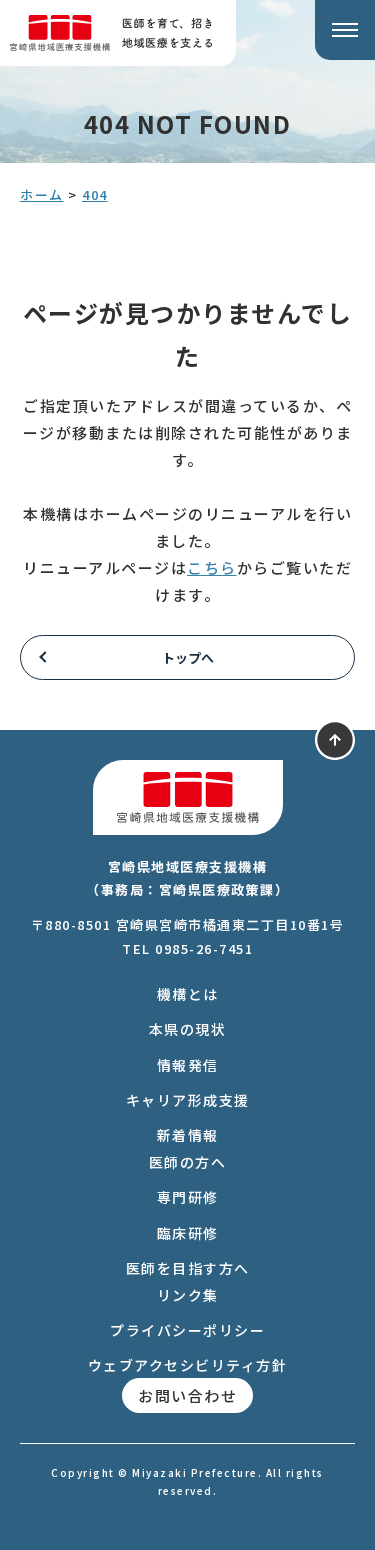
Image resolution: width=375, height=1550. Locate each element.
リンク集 (188, 1295)
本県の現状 (188, 1029)
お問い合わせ (187, 1395)
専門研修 (188, 1197)
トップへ (188, 657)
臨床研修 (188, 1233)
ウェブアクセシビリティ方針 (188, 1365)
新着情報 (188, 1135)
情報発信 (188, 1065)
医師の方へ (188, 1162)
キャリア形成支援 (188, 1100)
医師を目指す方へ (188, 1268)
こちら (212, 567)
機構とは (188, 994)
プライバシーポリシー (187, 1330)
